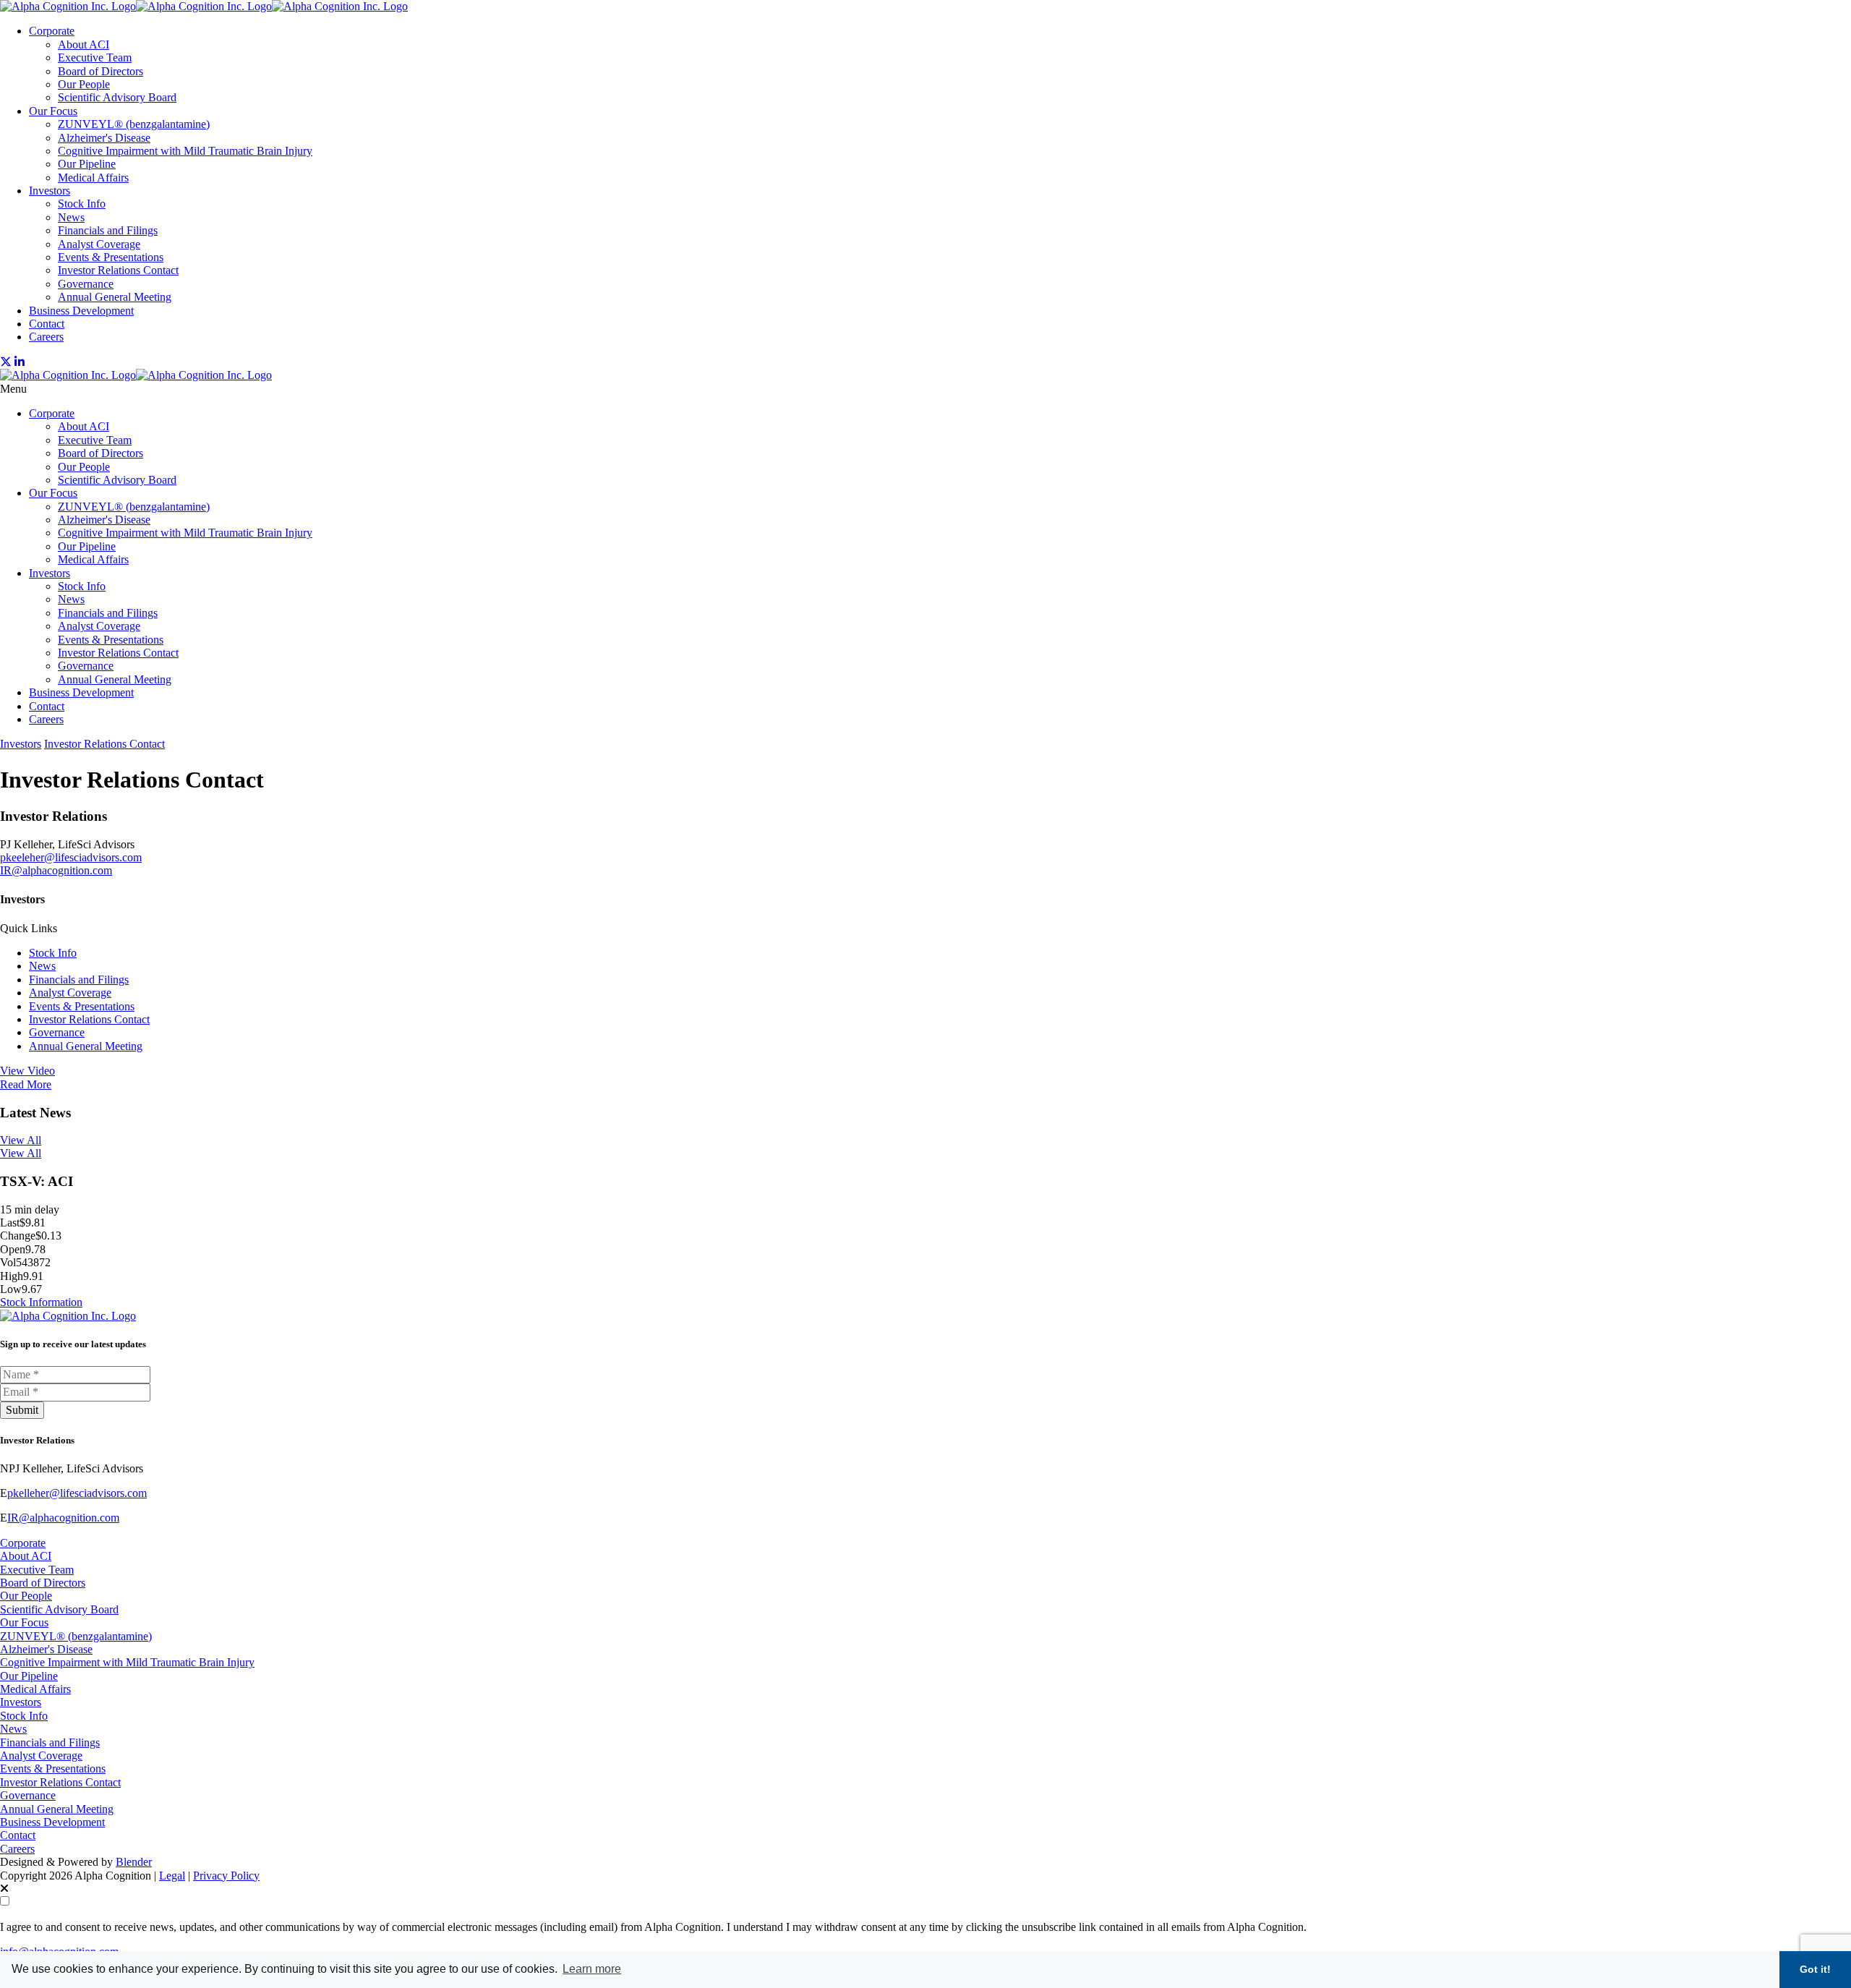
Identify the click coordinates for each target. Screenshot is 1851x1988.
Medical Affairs (93, 178)
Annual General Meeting (115, 297)
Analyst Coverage (99, 244)
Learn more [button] (592, 1969)
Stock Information (41, 1302)
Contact (47, 324)
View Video (27, 1071)
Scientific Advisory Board (117, 97)
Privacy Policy (226, 1876)
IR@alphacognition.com (56, 870)
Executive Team (95, 57)
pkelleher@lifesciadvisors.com (77, 1493)
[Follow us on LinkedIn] (20, 362)
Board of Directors (101, 71)
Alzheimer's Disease (104, 138)
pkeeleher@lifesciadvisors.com (71, 857)
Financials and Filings (108, 230)
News (71, 217)
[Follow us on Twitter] (6, 362)
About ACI (84, 44)
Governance (86, 284)
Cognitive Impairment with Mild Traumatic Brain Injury (185, 151)
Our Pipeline (87, 164)
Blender (134, 1862)
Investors (50, 191)
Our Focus (53, 111)
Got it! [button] (1815, 1969)
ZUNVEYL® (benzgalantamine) (134, 124)
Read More (26, 1084)
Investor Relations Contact (118, 270)
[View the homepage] (204, 6)
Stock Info (82, 204)
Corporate (52, 31)
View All (21, 1140)
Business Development (81, 311)
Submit (22, 1410)
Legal (172, 1876)
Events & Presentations (111, 257)
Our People (84, 84)
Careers (46, 337)
